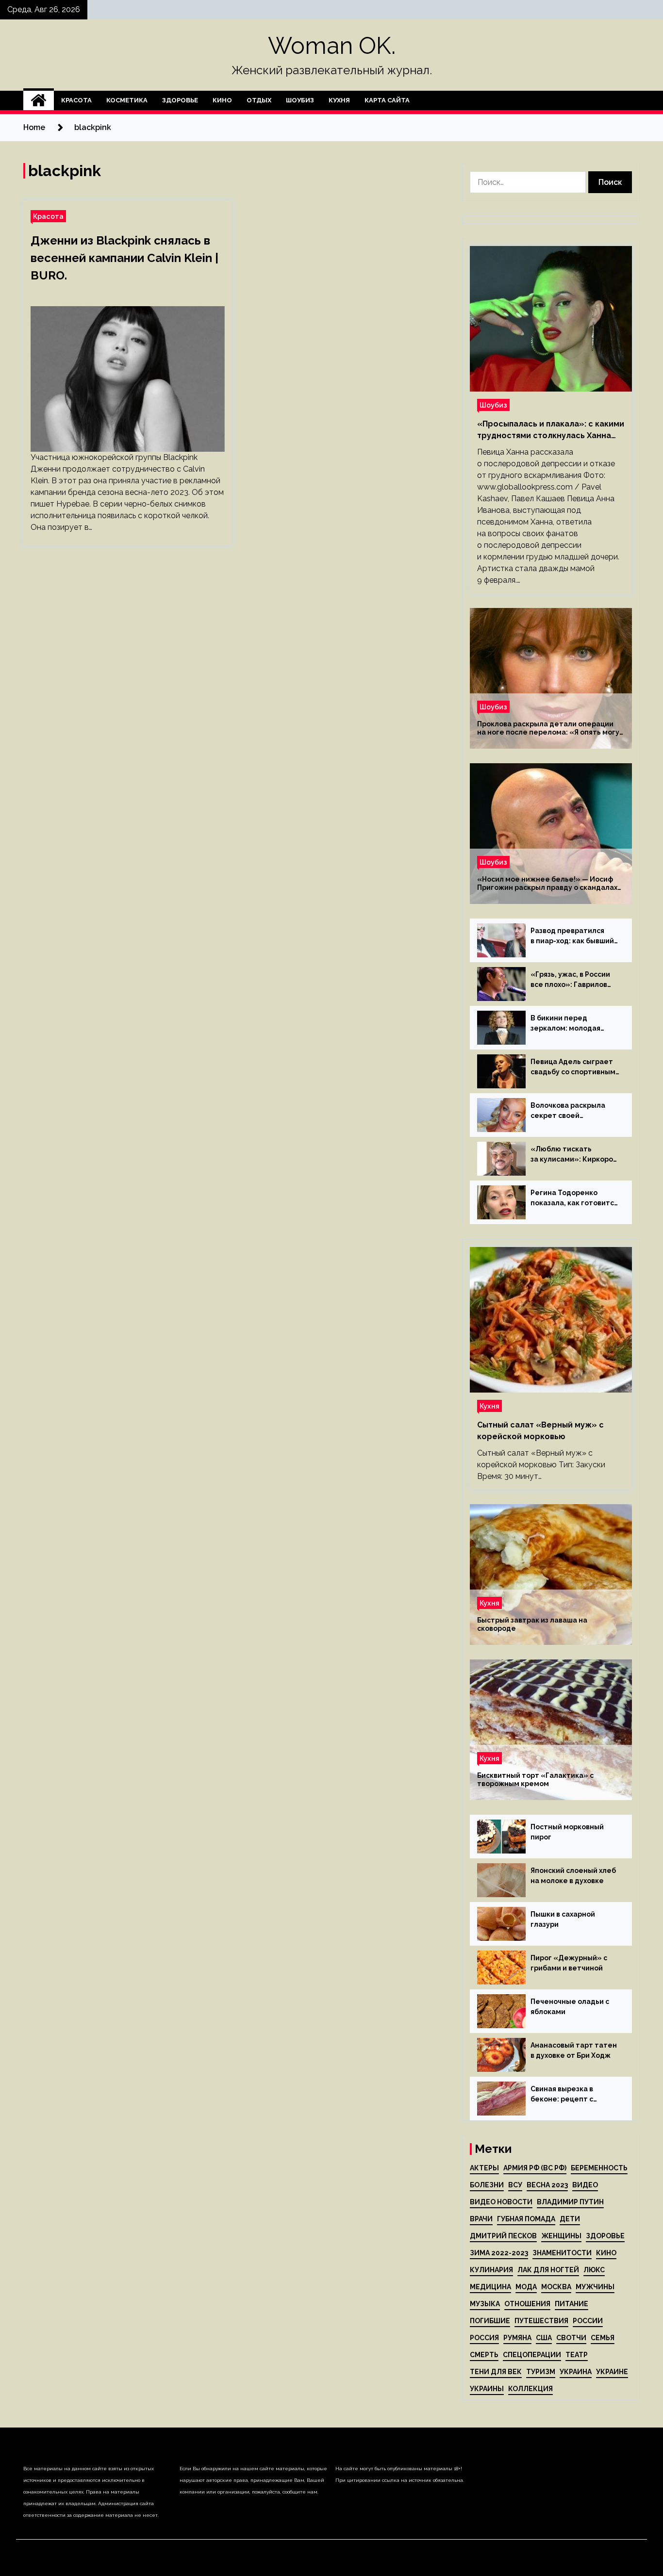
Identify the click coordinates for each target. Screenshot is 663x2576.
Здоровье (180, 100)
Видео (585, 2185)
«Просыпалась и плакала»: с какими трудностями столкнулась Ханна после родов (551, 430)
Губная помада (526, 2219)
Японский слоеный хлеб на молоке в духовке (573, 1876)
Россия (484, 2338)
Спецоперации (532, 2355)
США (544, 2338)
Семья (603, 2338)
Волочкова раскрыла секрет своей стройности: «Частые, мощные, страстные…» (572, 1111)
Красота (76, 100)
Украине (612, 2372)
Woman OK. (332, 46)
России (588, 2321)
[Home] (39, 100)
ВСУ (515, 2185)
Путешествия (541, 2321)
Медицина (490, 2287)
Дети (570, 2219)
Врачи (481, 2219)
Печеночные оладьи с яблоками (570, 2007)
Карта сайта (387, 100)
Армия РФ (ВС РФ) (535, 2168)
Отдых (259, 100)
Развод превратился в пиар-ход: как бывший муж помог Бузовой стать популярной (572, 936)
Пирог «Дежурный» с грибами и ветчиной (569, 1963)
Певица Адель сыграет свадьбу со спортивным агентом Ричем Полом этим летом (573, 1067)
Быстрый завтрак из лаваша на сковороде (532, 1624)
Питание (572, 2304)
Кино (222, 100)
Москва (556, 2287)
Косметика (127, 100)
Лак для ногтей (548, 2270)
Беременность (599, 2168)
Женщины (561, 2236)
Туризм (541, 2372)
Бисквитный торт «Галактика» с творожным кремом (535, 1780)
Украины (487, 2389)
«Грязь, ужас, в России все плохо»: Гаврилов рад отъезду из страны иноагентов (572, 980)
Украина (576, 2372)
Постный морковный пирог (567, 1832)
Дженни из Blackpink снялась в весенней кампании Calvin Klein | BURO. (124, 258)
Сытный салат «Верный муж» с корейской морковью (540, 1431)
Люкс (594, 2270)
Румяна (517, 2338)
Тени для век (496, 2372)
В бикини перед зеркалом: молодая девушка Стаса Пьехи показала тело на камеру (569, 1024)
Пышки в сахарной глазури (563, 1919)
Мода (526, 2287)
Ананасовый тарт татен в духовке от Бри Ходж (574, 2050)
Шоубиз (300, 100)
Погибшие (490, 2321)
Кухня (339, 100)
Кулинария (491, 2270)
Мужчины (595, 2287)
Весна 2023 (547, 2185)
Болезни (487, 2185)
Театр (577, 2355)
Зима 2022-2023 (499, 2253)
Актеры (484, 2168)
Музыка (485, 2304)
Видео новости (501, 2202)
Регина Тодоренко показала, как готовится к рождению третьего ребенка (574, 1198)
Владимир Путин (570, 2202)
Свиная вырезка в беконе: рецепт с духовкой (562, 2095)
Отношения (527, 2304)
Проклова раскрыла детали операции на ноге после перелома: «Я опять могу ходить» (548, 728)
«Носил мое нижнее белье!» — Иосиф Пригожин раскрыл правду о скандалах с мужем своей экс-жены (547, 884)
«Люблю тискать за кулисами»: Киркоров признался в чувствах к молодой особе (574, 1155)
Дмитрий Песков (503, 2236)
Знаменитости (562, 2253)
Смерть (484, 2355)
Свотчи (571, 2338)
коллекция (530, 2389)
